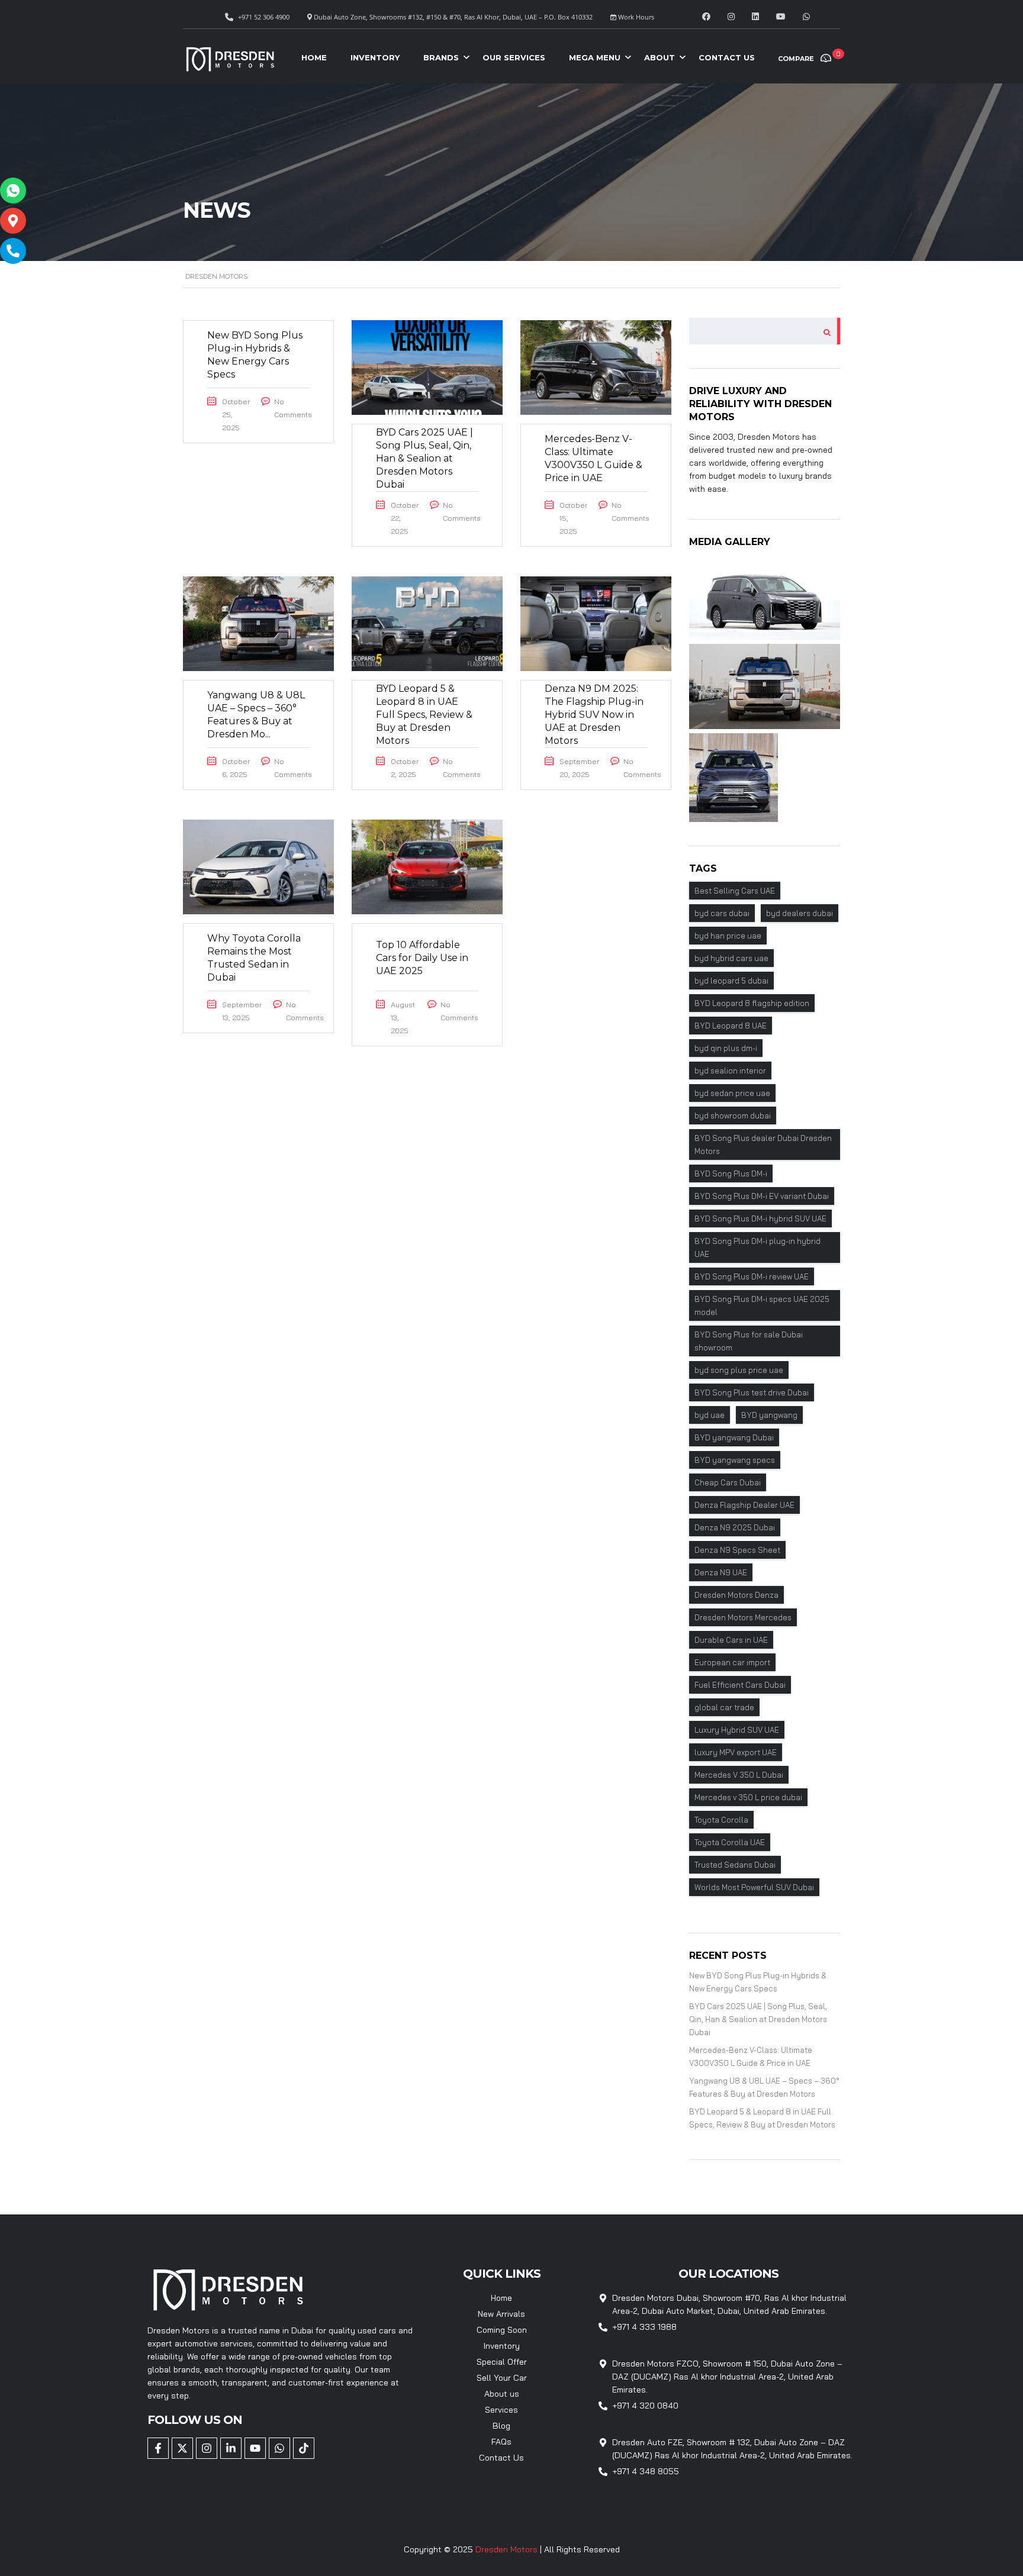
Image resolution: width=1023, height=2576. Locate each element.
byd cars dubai (722, 913)
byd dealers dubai (800, 913)
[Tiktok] (304, 2448)
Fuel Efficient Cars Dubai (740, 1685)
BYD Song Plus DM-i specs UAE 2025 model (762, 1305)
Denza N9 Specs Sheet (737, 1550)
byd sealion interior (730, 1071)
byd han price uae (728, 936)
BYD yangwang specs (735, 1460)
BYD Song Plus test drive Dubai (752, 1392)
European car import (732, 1662)
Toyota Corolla (721, 1820)
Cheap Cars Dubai (728, 1482)
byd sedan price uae (732, 1093)
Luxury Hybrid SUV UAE (737, 1730)
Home (314, 57)
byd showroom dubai (733, 1115)
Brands (441, 57)
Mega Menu (595, 57)
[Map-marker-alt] (13, 221)
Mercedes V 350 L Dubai (739, 1775)
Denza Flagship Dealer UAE (744, 1505)
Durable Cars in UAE (731, 1640)
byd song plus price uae (739, 1370)
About (660, 57)
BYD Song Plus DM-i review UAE (752, 1276)
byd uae (710, 1415)
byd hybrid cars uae (731, 958)
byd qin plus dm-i (726, 1048)
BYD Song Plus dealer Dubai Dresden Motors (763, 1144)
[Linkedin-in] (231, 2448)
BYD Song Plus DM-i (731, 1173)
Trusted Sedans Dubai (735, 1865)
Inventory (375, 57)
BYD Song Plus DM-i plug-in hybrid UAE (757, 1247)
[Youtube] (255, 2448)
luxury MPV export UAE (736, 1752)
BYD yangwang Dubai (734, 1437)
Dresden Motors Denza (736, 1595)
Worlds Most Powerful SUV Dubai (754, 1887)
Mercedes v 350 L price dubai (748, 1797)
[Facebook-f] (158, 2448)
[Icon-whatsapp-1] (13, 191)
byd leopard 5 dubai (731, 981)
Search (823, 331)
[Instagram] (207, 2448)
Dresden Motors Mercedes (743, 1617)
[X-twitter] (182, 2448)
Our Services (514, 57)
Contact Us (727, 57)
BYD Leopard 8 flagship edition (752, 1003)
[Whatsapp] (279, 2448)
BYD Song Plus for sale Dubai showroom (749, 1341)
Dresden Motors (508, 2549)
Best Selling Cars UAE (735, 891)
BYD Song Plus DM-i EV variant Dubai (762, 1196)
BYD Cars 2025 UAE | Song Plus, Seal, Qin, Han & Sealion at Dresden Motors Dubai (758, 2019)
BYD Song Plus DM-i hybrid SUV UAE (760, 1218)
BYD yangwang (769, 1415)
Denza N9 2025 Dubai (735, 1527)
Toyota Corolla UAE (730, 1842)
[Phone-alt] (13, 251)
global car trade (724, 1707)
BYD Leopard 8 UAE (731, 1026)
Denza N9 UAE (721, 1572)
